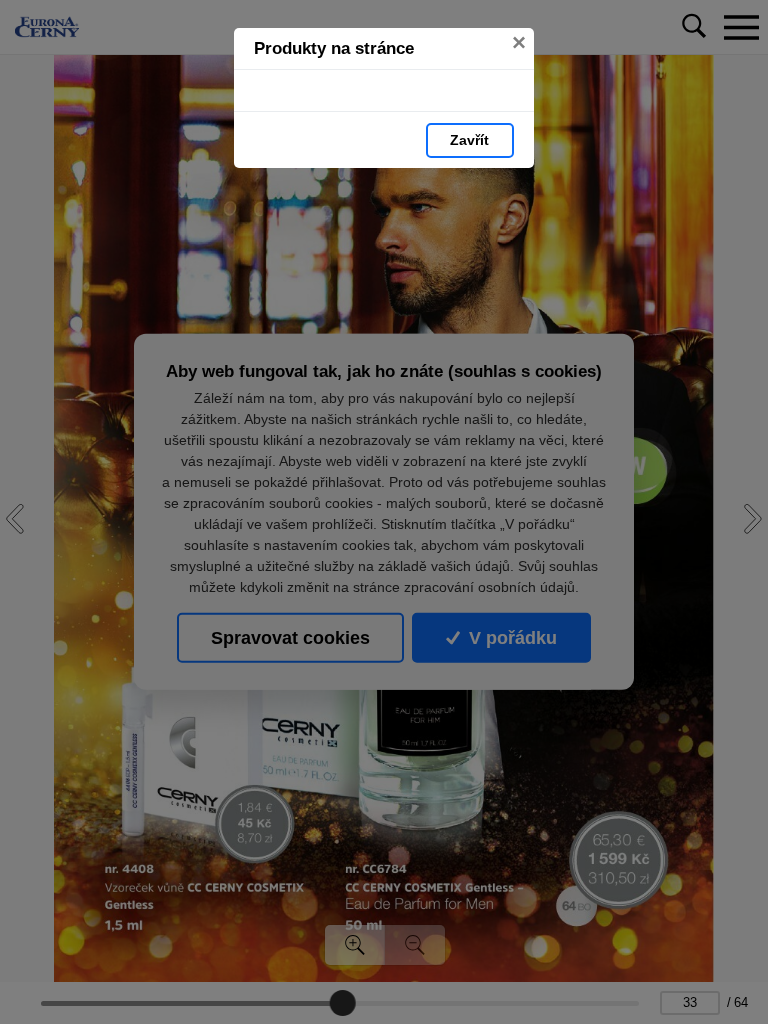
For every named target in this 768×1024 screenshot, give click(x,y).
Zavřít (469, 140)
